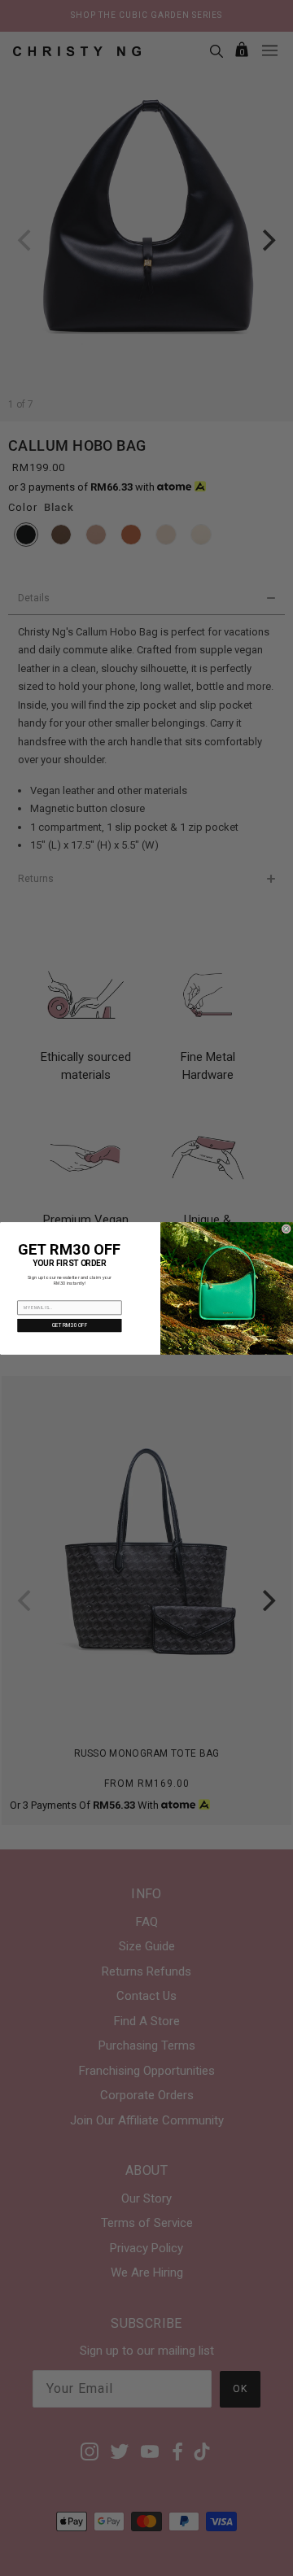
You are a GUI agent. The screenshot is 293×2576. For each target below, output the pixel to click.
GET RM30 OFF (70, 1325)
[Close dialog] (286, 1228)
